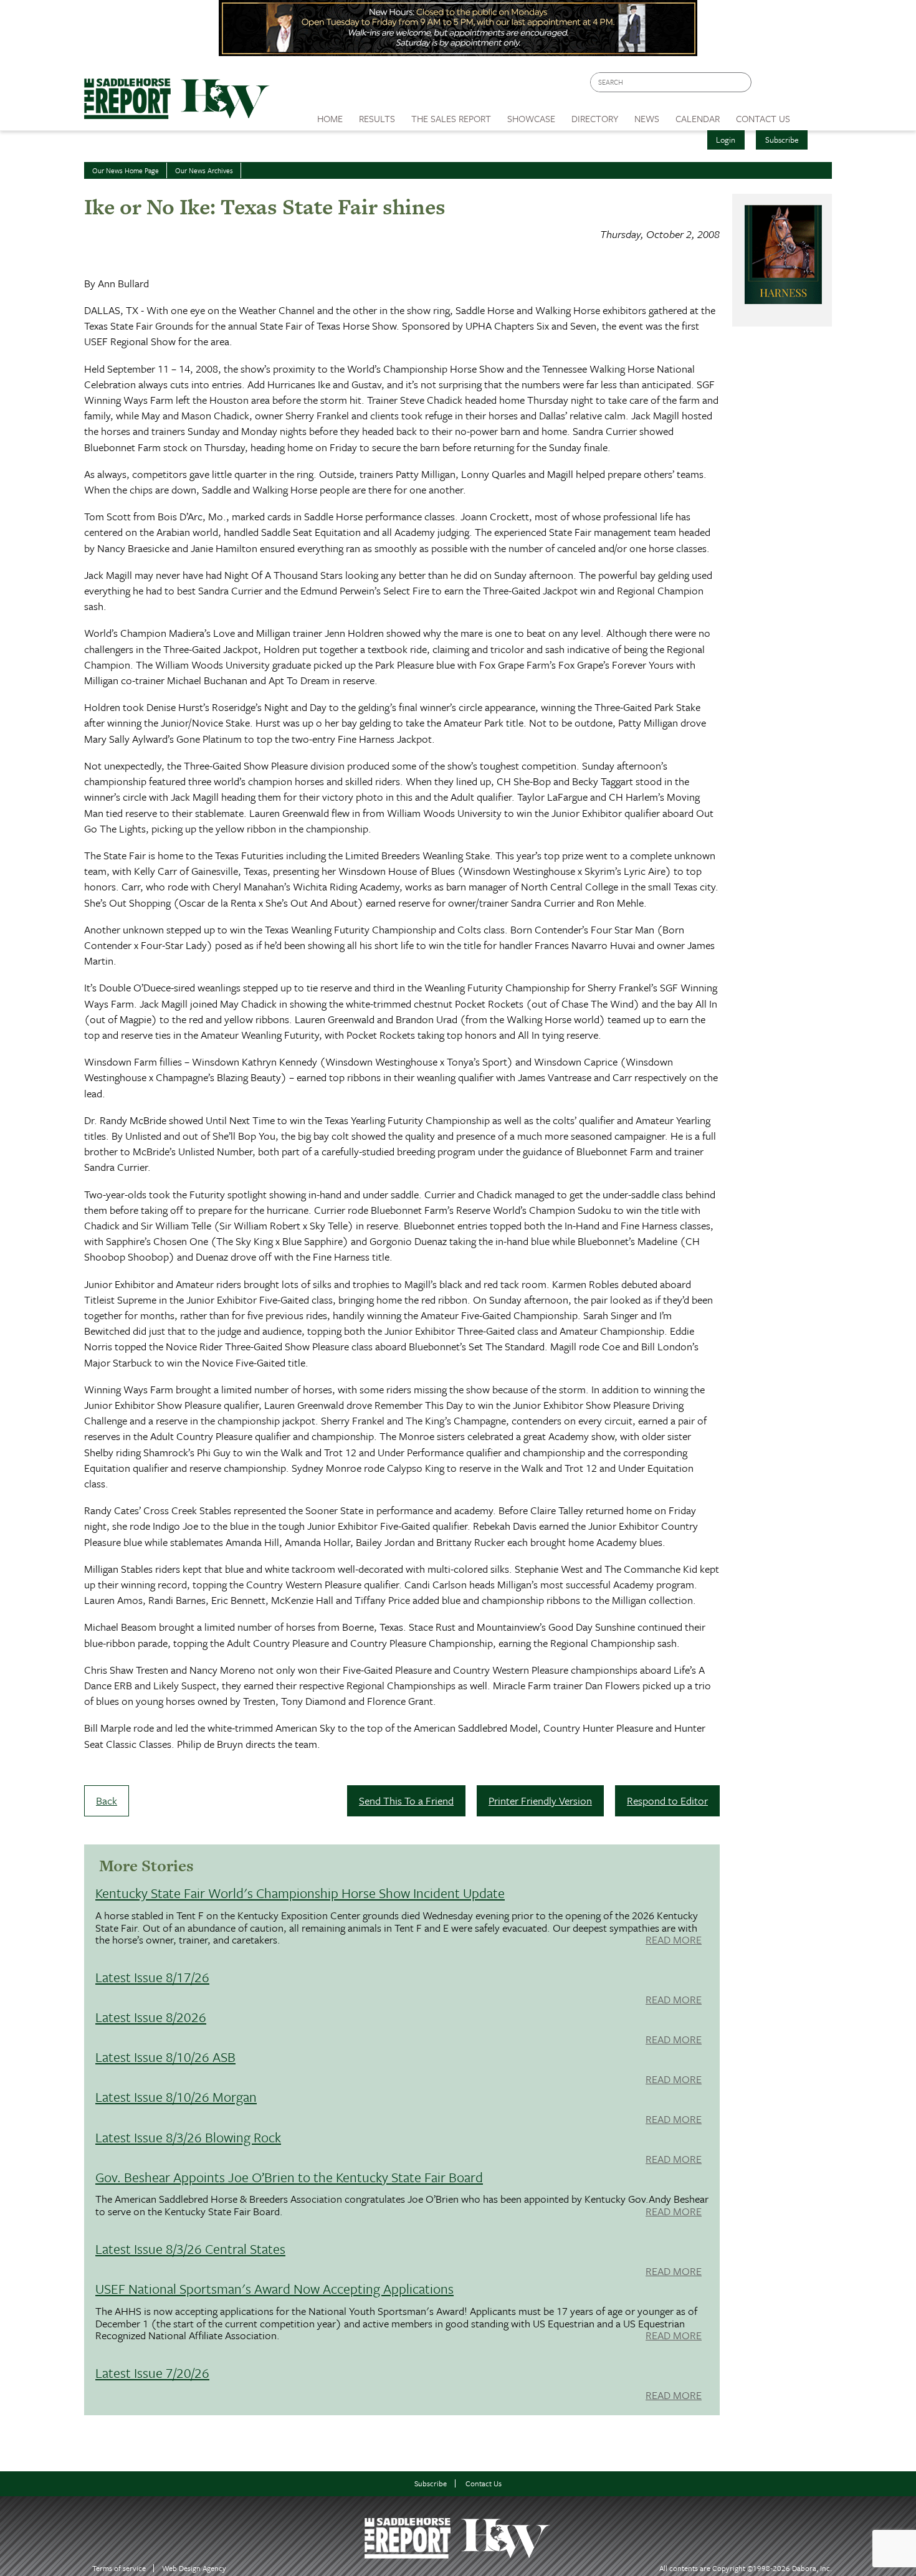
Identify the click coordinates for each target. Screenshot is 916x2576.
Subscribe (782, 140)
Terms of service (119, 2568)
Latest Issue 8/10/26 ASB (165, 2057)
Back (107, 1801)
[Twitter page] (791, 86)
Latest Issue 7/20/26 (152, 2373)
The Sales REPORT (451, 118)
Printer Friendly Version (540, 1801)
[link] (330, 115)
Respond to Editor (667, 1801)
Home (330, 118)
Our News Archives (204, 170)
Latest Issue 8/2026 (151, 2017)
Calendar (698, 118)
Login (726, 140)
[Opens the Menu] (815, 114)
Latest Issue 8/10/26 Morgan (176, 2097)
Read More (674, 1940)
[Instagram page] (815, 86)
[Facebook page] (767, 86)
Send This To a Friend (406, 1801)
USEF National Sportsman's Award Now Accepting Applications (274, 2288)
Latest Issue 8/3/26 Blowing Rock (188, 2137)
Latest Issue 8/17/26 (152, 1977)
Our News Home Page (126, 170)
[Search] (743, 83)
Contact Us (484, 2483)
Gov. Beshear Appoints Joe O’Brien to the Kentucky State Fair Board (289, 2177)
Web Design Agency (194, 2568)
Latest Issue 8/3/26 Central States (190, 2249)
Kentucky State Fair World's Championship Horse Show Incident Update (300, 1893)
